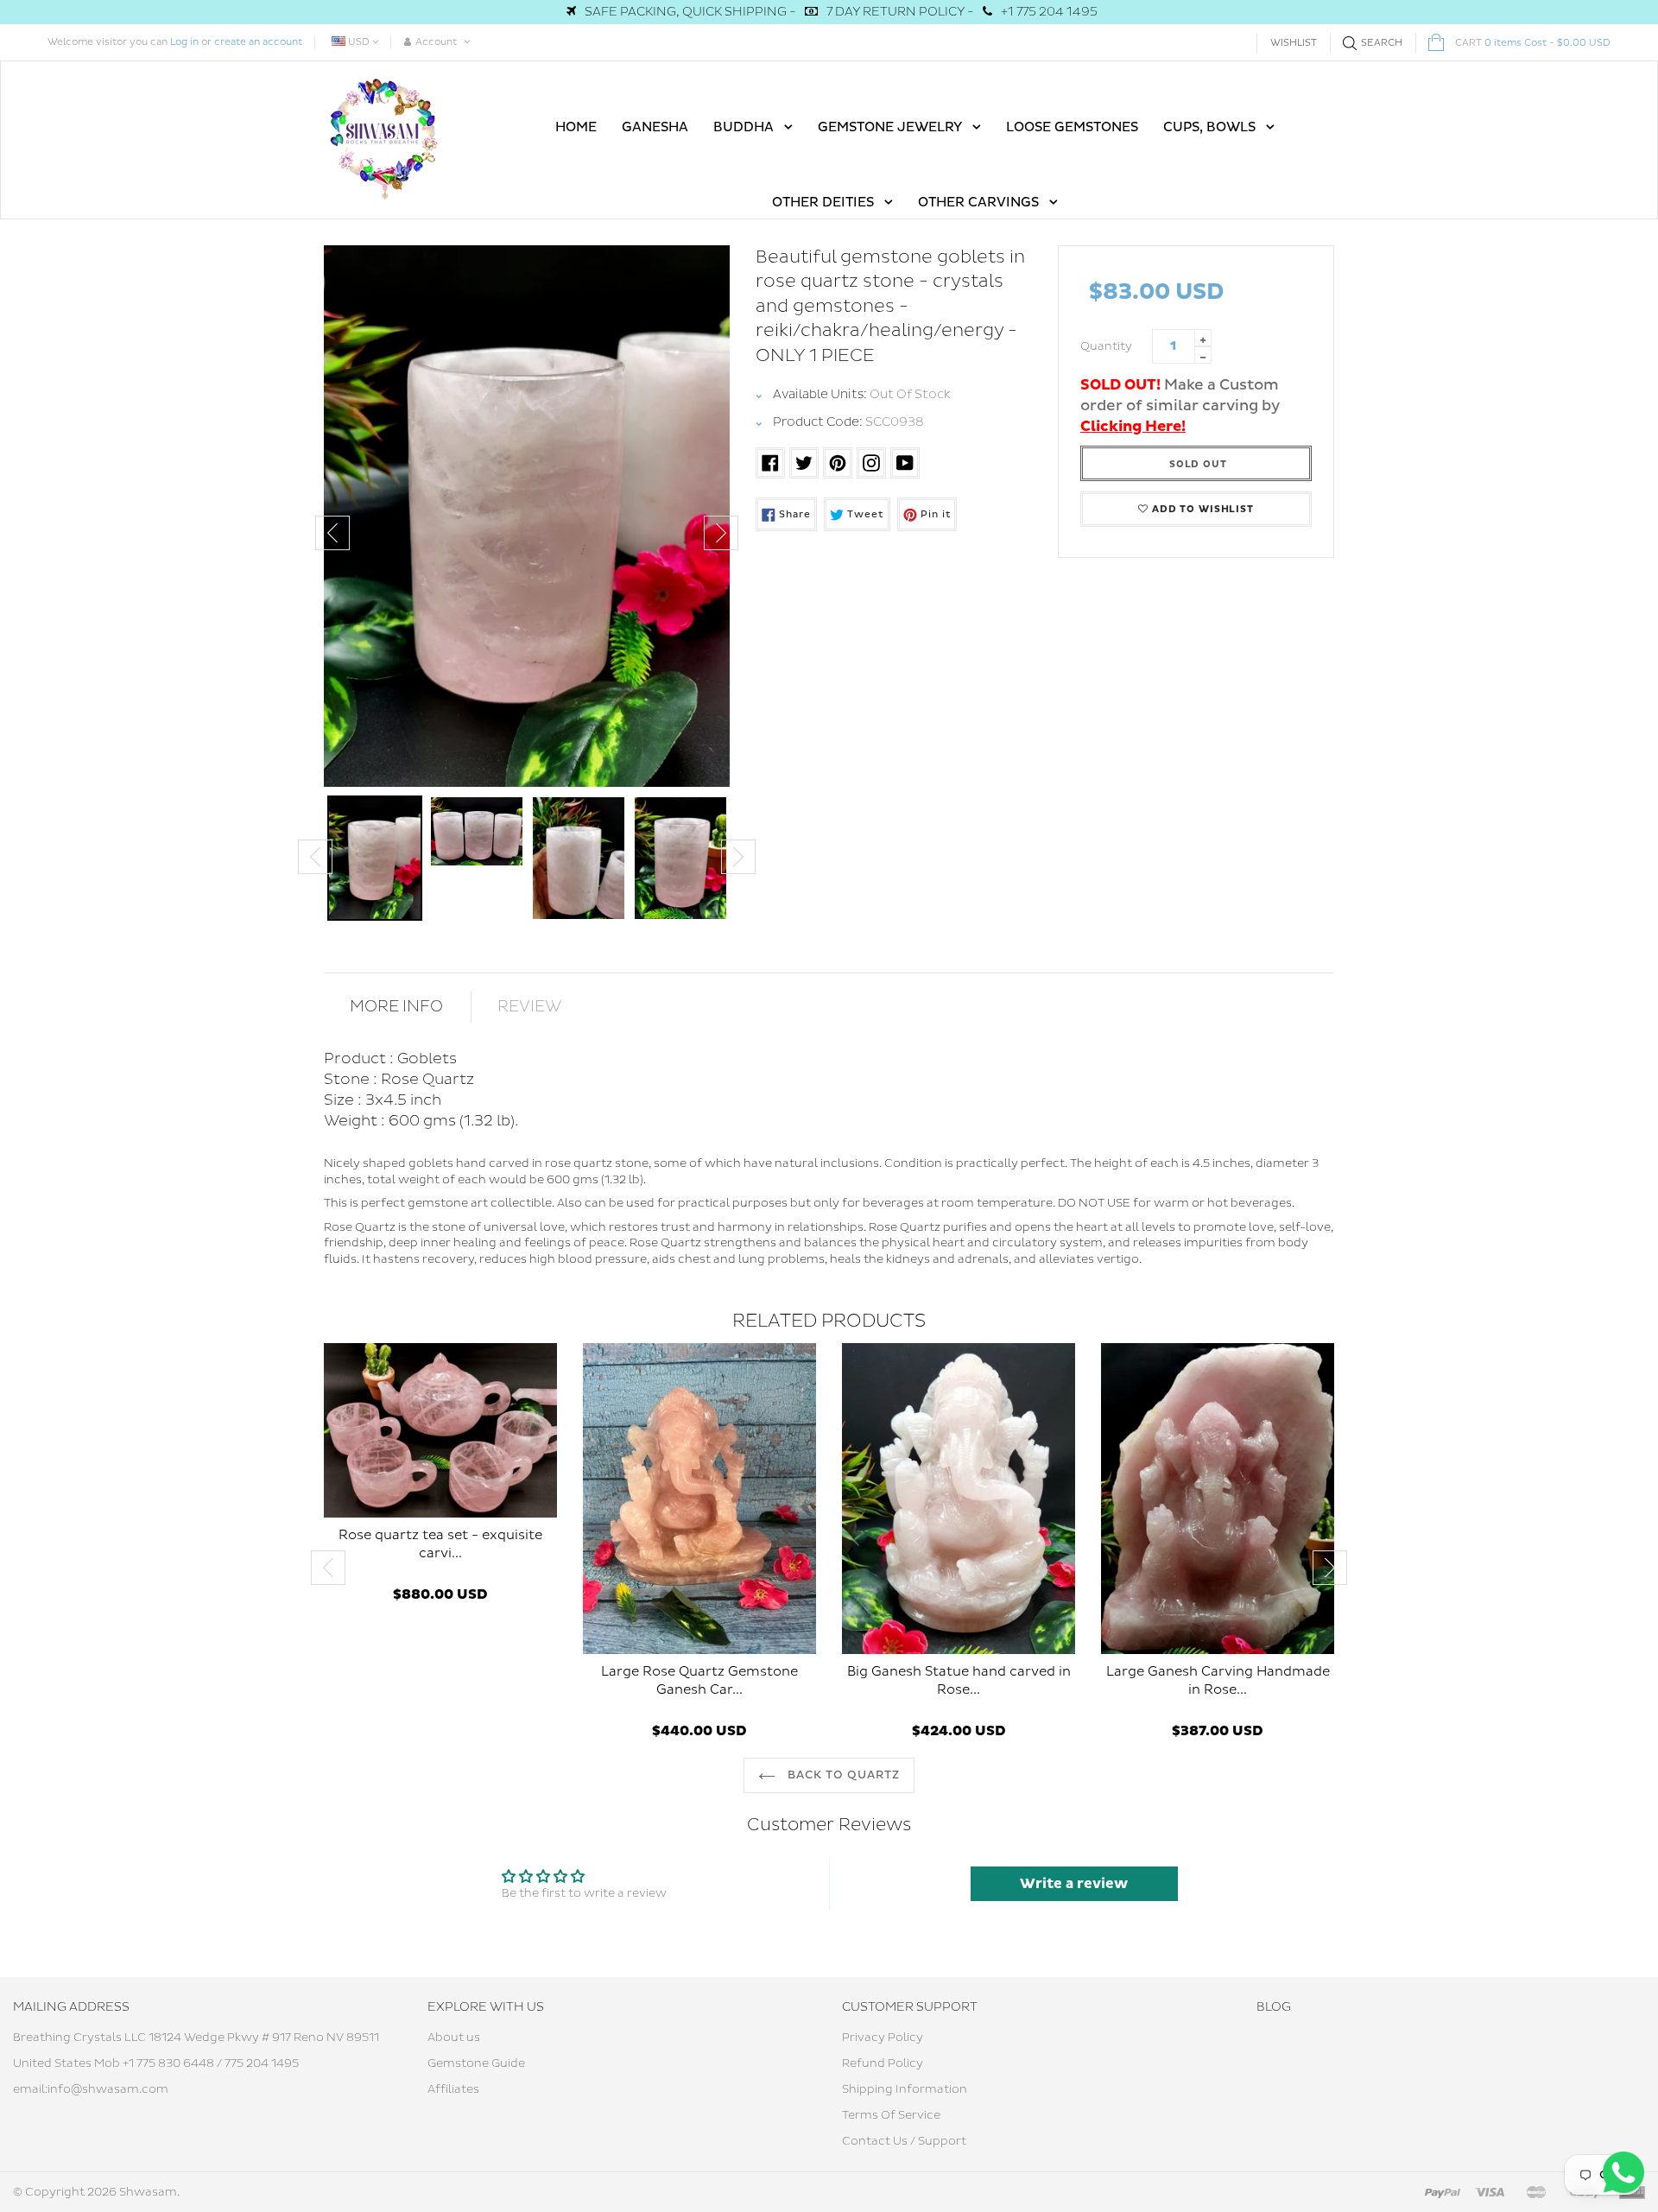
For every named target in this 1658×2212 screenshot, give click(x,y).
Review (530, 1007)
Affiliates (453, 2089)
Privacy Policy (883, 2038)
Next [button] (721, 533)
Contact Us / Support (904, 2141)
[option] (527, 516)
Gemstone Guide (476, 2063)
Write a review (1074, 1884)
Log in (184, 42)
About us (454, 2038)
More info (396, 1007)
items (1533, 43)
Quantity (1106, 346)
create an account (258, 42)
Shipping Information (905, 2089)
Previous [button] (332, 533)
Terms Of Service (891, 2115)
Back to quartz (842, 1775)
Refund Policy (883, 2063)
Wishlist (1294, 43)
